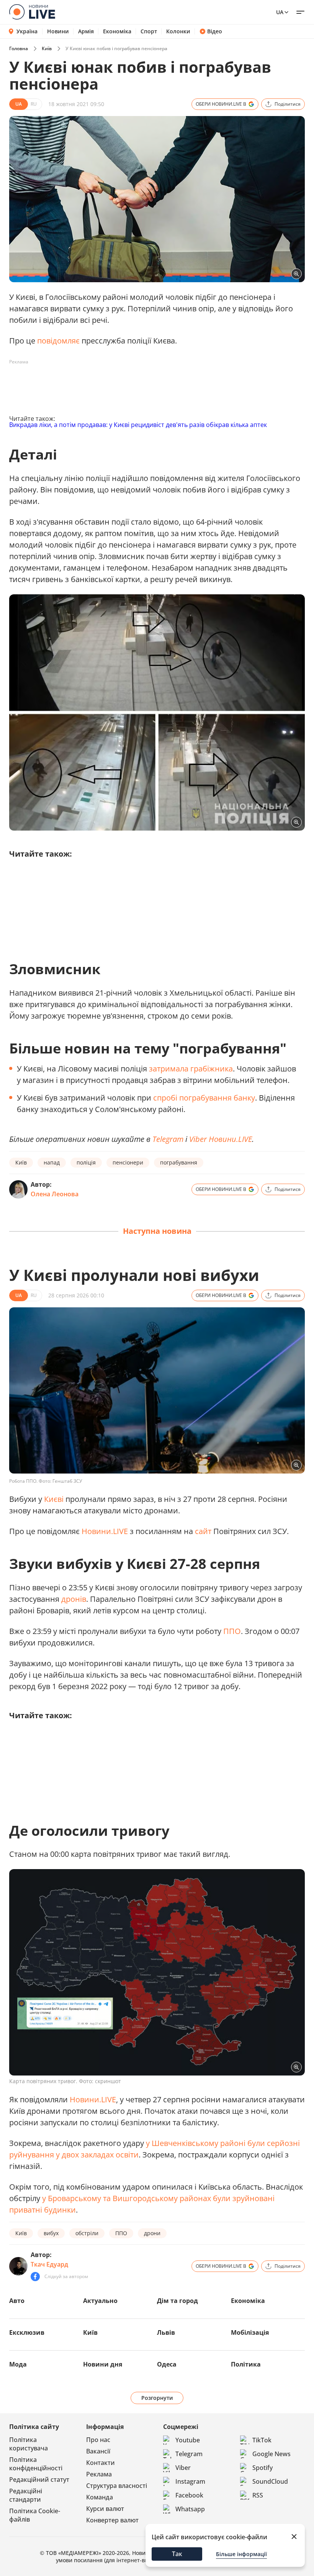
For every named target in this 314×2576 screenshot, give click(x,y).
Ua (280, 12)
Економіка (117, 31)
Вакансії (98, 2451)
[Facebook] (35, 2277)
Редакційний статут (39, 2480)
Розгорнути (157, 2398)
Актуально (100, 2301)
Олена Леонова (55, 1194)
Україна (27, 31)
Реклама (99, 2474)
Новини (58, 31)
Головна (19, 48)
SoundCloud (270, 2481)
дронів (74, 1599)
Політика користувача (29, 2444)
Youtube (188, 2440)
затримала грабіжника (191, 1069)
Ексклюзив (27, 2332)
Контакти (101, 2463)
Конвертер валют (112, 2520)
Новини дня (103, 2364)
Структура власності (117, 2486)
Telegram (189, 2454)
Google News (271, 2454)
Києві (54, 1499)
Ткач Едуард (49, 2264)
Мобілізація (250, 2332)
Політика (246, 2364)
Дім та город (177, 2301)
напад (52, 1162)
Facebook (189, 2495)
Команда (100, 2497)
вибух (51, 2233)
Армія (86, 31)
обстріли (87, 2233)
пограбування (179, 1162)
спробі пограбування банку (204, 1098)
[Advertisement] (149, 385)
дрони (152, 2233)
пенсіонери (128, 1162)
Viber (183, 2468)
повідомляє (58, 341)
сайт (203, 1531)
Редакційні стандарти (26, 2495)
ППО (232, 1631)
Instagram (190, 2481)
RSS (258, 2495)
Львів (166, 2332)
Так (177, 2554)
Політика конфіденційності (36, 2464)
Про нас (98, 2440)
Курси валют (105, 2509)
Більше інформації (241, 2554)
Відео (215, 31)
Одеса (167, 2364)
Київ (47, 48)
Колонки (178, 31)
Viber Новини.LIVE (221, 1139)
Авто (17, 2301)
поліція (86, 1162)
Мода (18, 2364)
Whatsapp (190, 2509)
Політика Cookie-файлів (35, 2515)
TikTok (262, 2440)
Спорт (149, 31)
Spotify (262, 2468)
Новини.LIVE (105, 1531)
